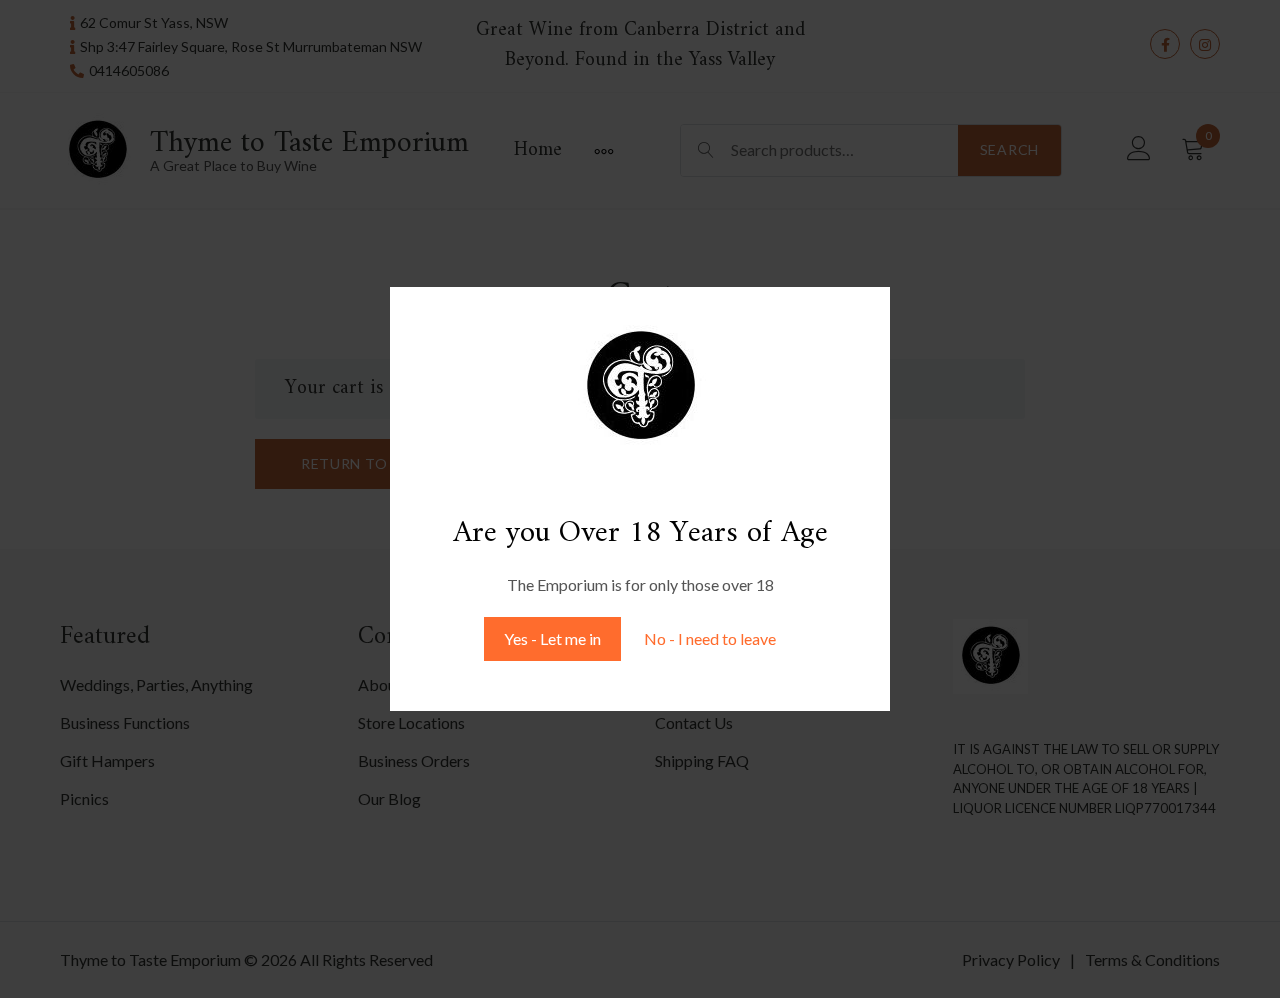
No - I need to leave (710, 638)
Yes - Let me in (552, 638)
